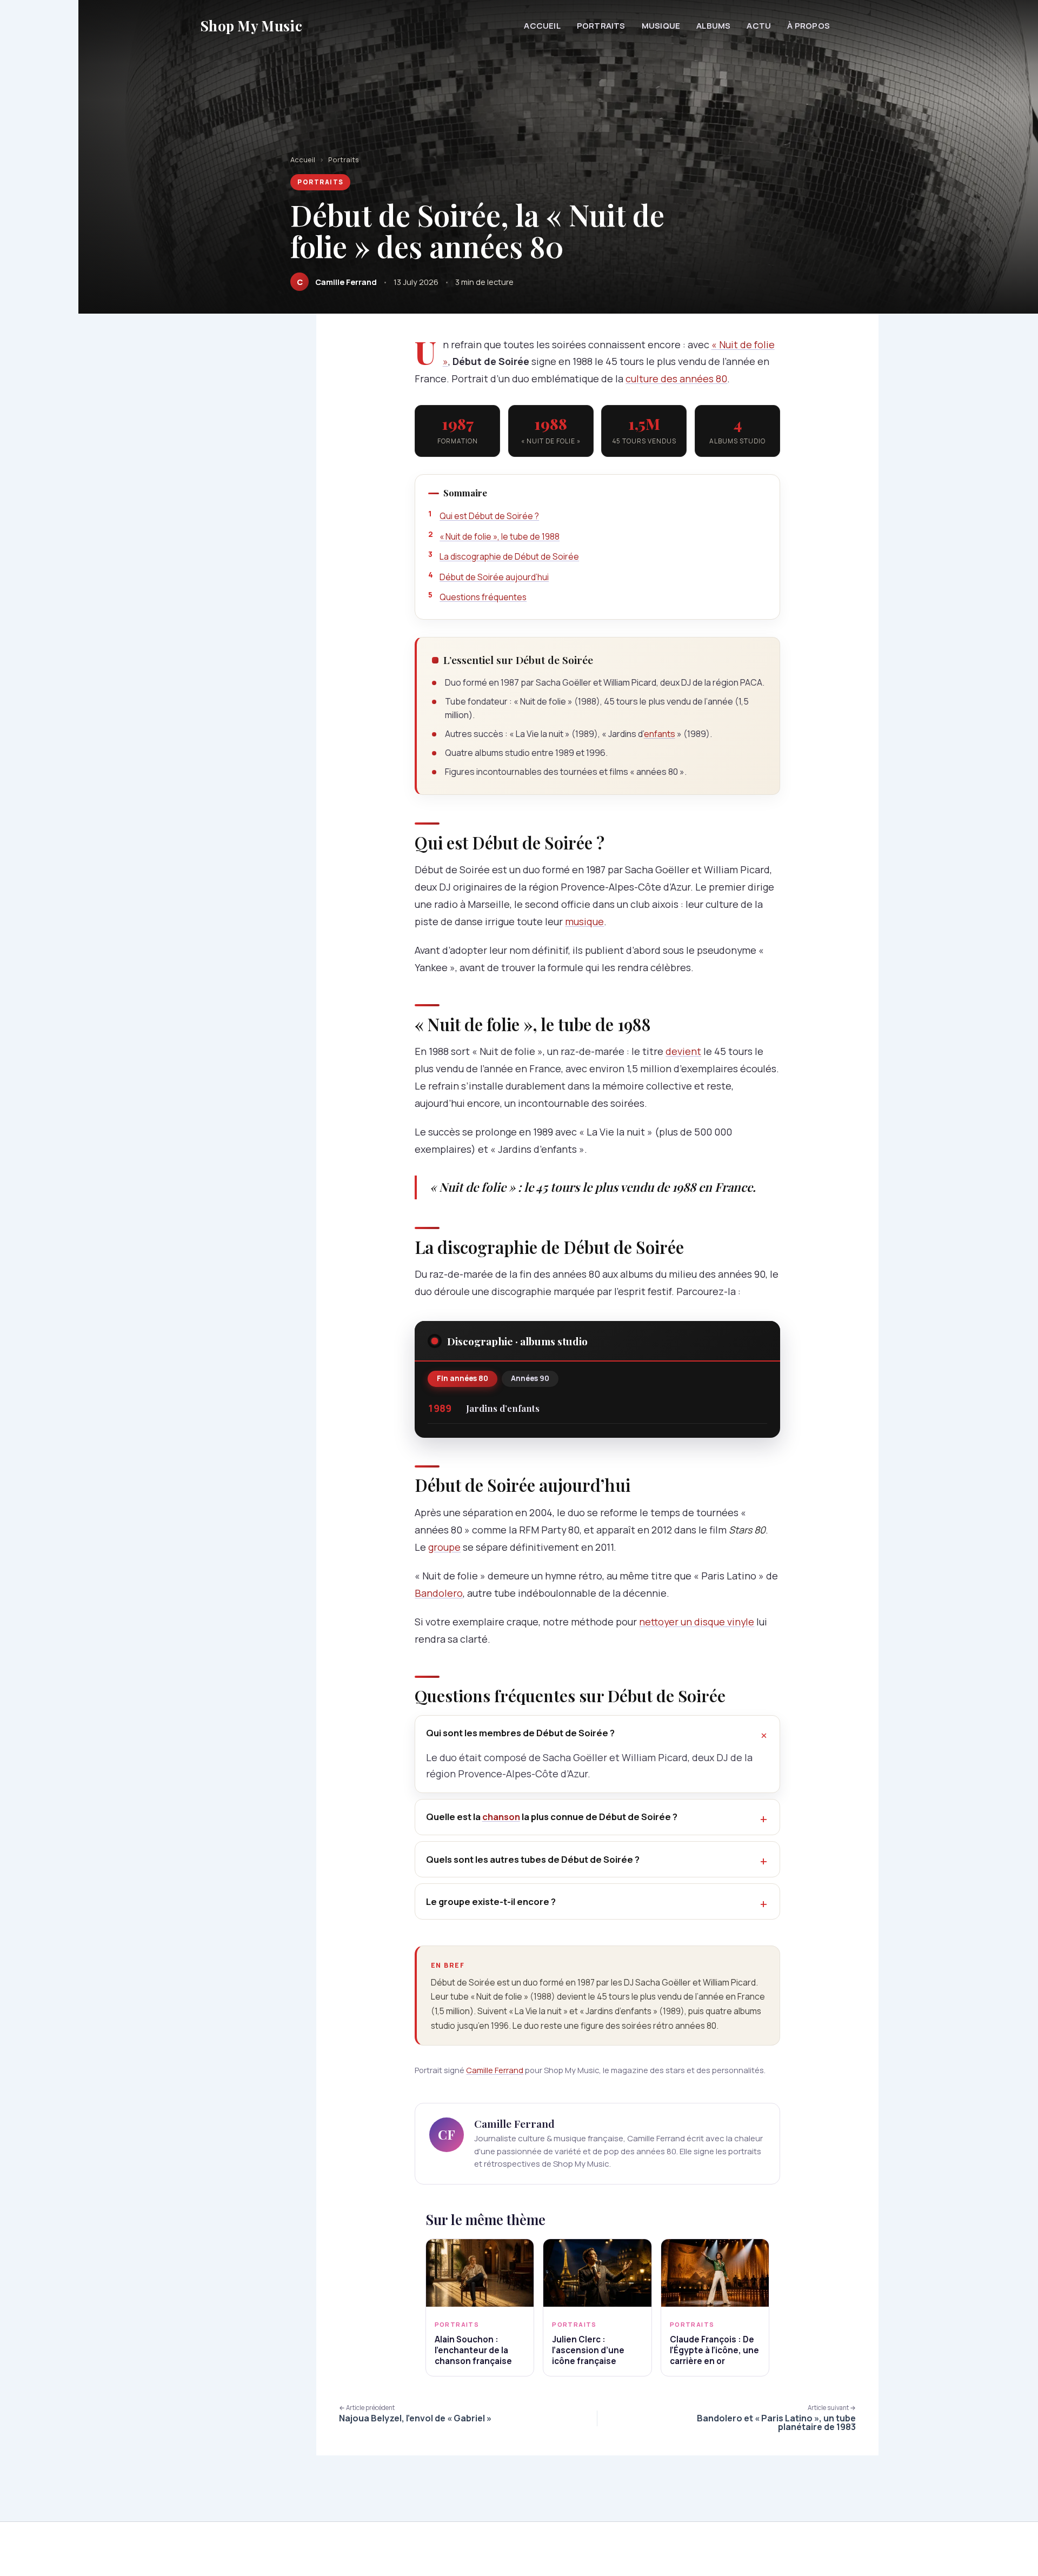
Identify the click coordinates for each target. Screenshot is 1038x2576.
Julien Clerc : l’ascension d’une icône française (588, 2350)
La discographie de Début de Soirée (509, 556)
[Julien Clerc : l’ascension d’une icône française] (597, 2273)
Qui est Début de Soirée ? (489, 516)
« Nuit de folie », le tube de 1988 (500, 536)
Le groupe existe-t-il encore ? (491, 1901)
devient (683, 1051)
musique (584, 921)
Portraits (601, 26)
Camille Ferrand (495, 2070)
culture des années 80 (676, 379)
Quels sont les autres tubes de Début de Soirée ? (533, 1859)
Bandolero (439, 1593)
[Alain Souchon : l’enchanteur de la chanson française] (480, 2273)
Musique (661, 26)
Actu (759, 26)
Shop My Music (251, 26)
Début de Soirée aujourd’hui (494, 577)
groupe (444, 1547)
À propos (809, 26)
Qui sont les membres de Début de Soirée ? (520, 1733)
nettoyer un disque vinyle (697, 1622)
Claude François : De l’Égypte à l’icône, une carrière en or (714, 2350)
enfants (660, 734)
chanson (501, 1817)
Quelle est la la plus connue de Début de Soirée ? (552, 1817)
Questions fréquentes (483, 597)
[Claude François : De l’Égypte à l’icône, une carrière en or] (715, 2273)
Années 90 (530, 1378)
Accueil (542, 26)
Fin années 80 (463, 1378)
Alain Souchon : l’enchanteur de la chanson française (473, 2350)
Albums (713, 26)
